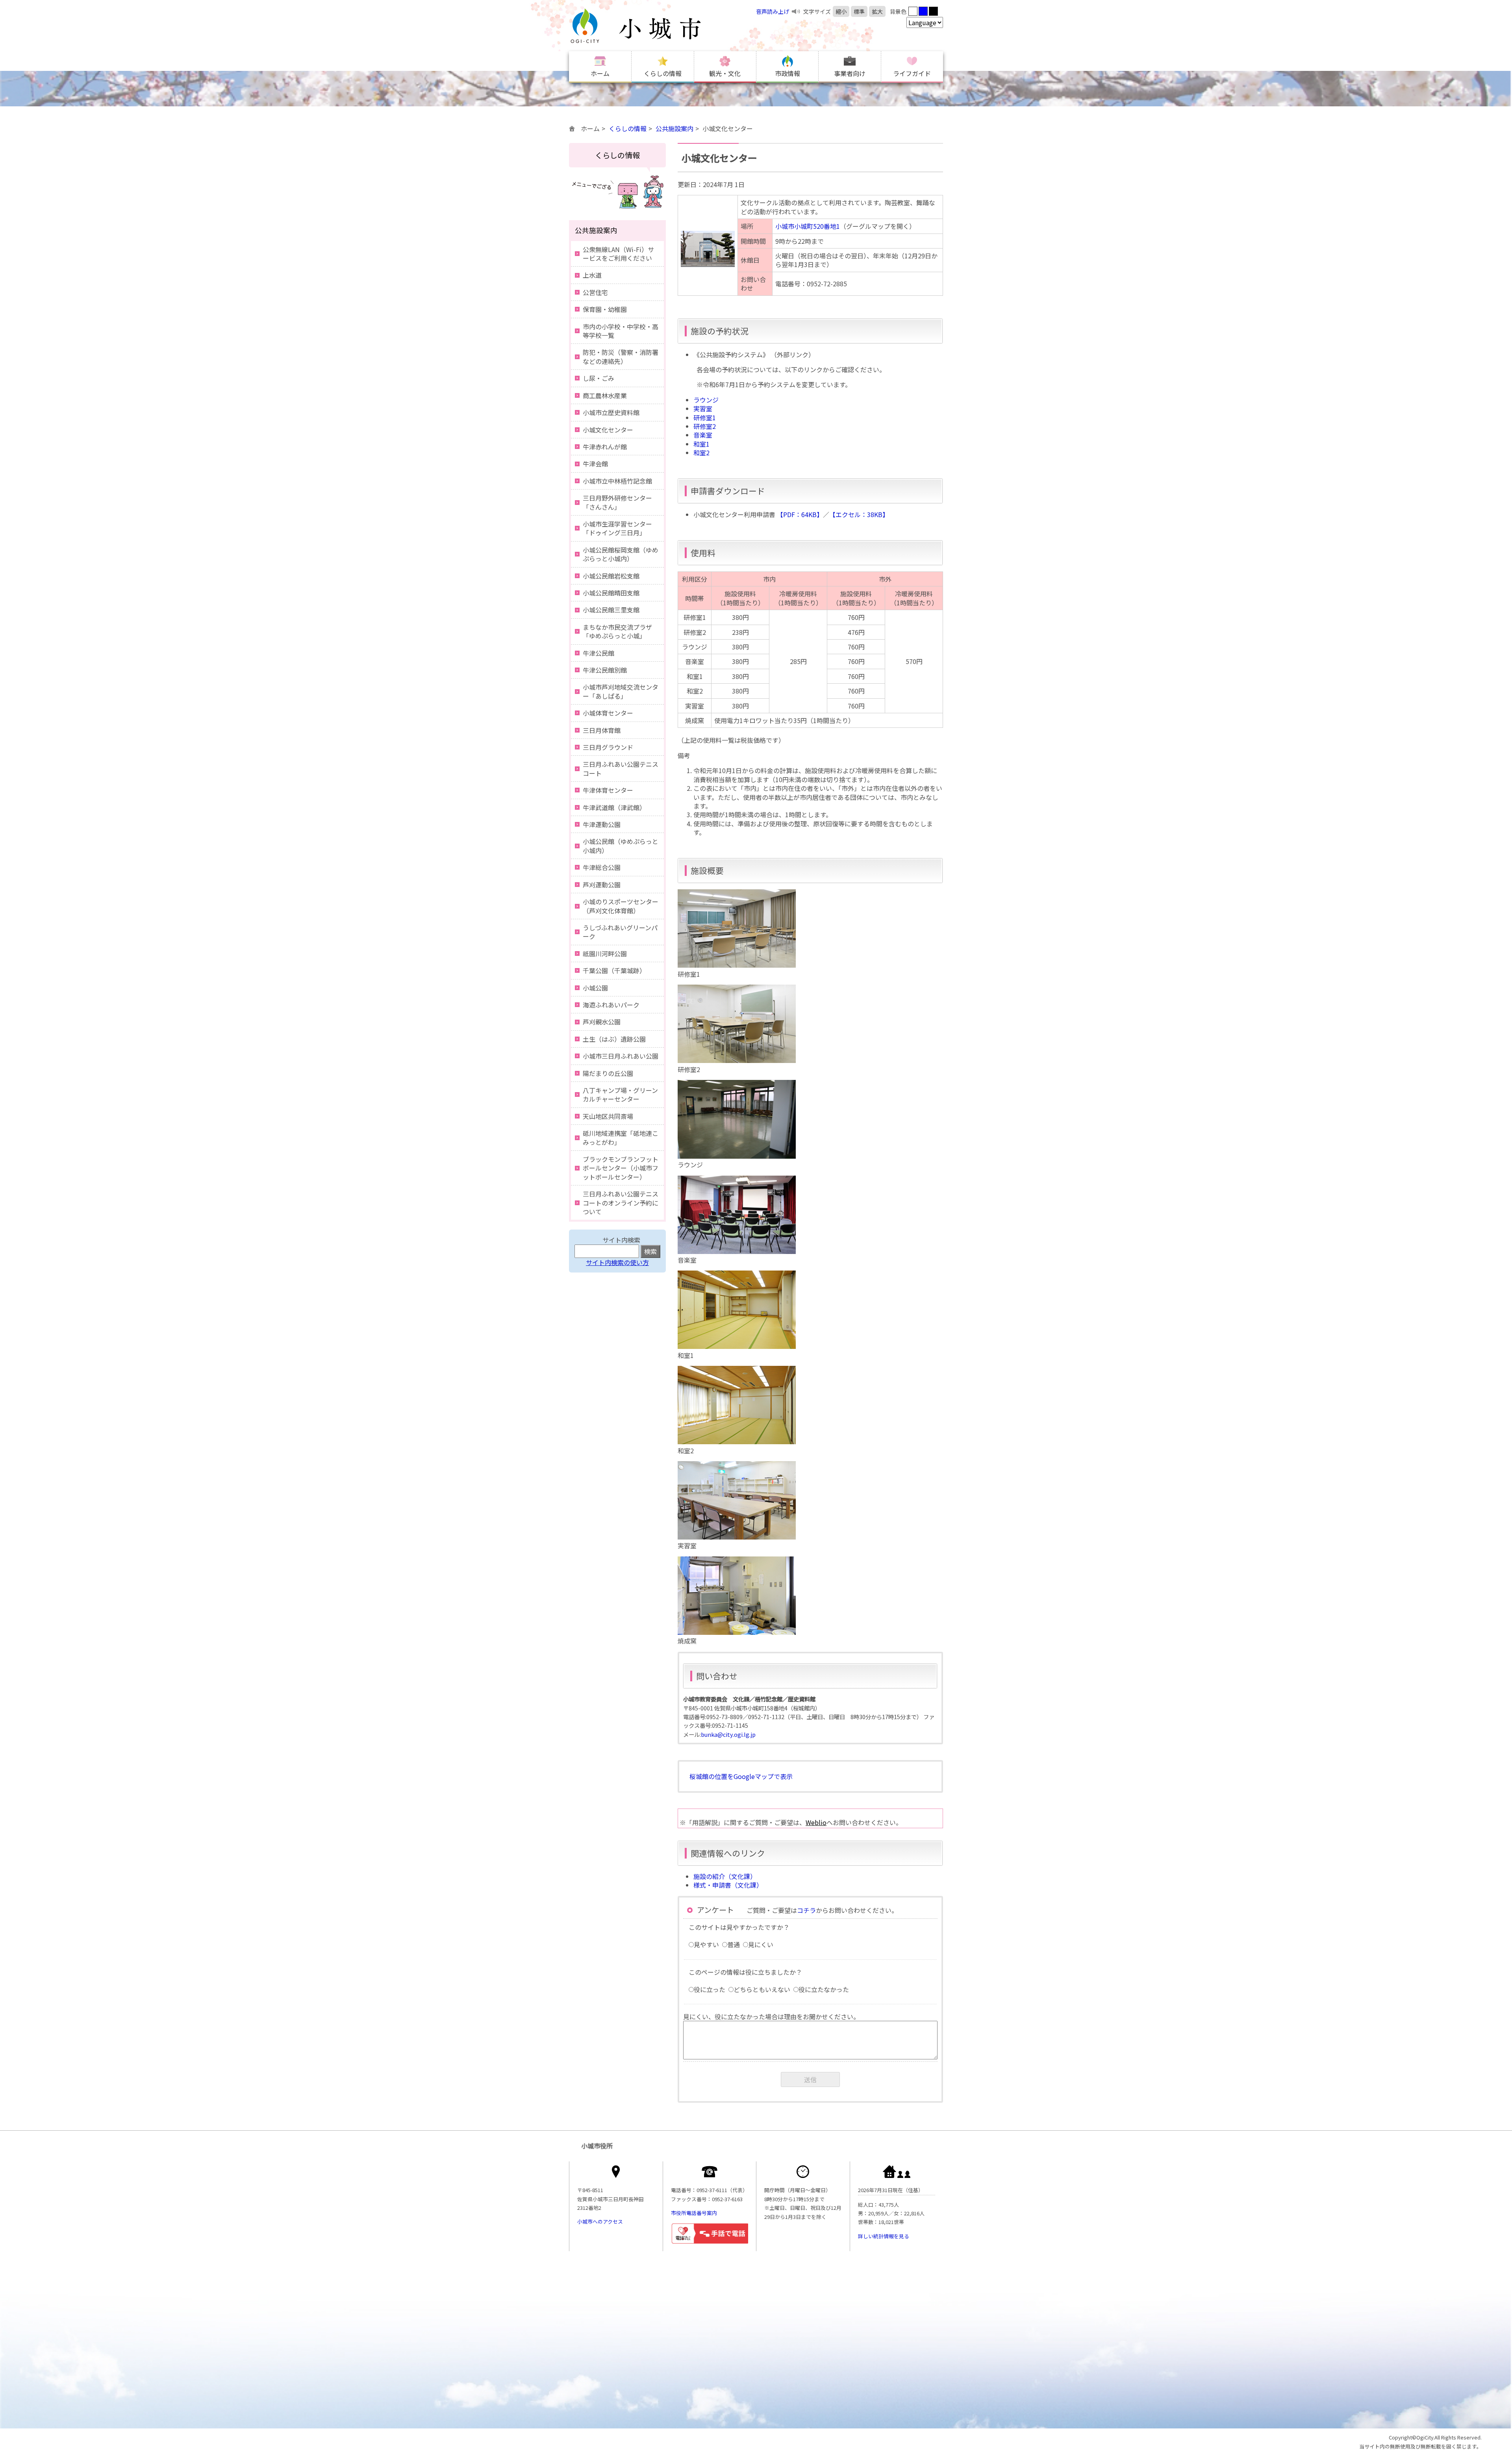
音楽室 (703, 435)
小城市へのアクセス (600, 2221)
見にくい (761, 1944)
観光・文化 (725, 73)
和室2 (701, 453)
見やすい (706, 1944)
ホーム (600, 73)
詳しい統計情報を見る (884, 2236)
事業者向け (850, 73)
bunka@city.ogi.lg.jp (728, 1734)
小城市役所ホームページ (652, 26)
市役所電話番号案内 (694, 2213)
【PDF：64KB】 (800, 514)
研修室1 (705, 417)
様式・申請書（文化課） (728, 1885)
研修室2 (705, 426)
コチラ (806, 1910)
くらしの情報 (663, 73)
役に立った (710, 1989)
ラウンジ (706, 400)
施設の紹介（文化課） (725, 1876)
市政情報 (787, 73)
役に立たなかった (824, 1989)
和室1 (701, 444)
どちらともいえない (762, 1989)
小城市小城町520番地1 (808, 226)
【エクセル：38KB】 (859, 514)
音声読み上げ (773, 11)
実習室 (703, 408)
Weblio (816, 1822)
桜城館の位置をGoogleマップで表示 (741, 1776)
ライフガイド (912, 73)
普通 (734, 1944)
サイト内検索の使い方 (617, 1262)
